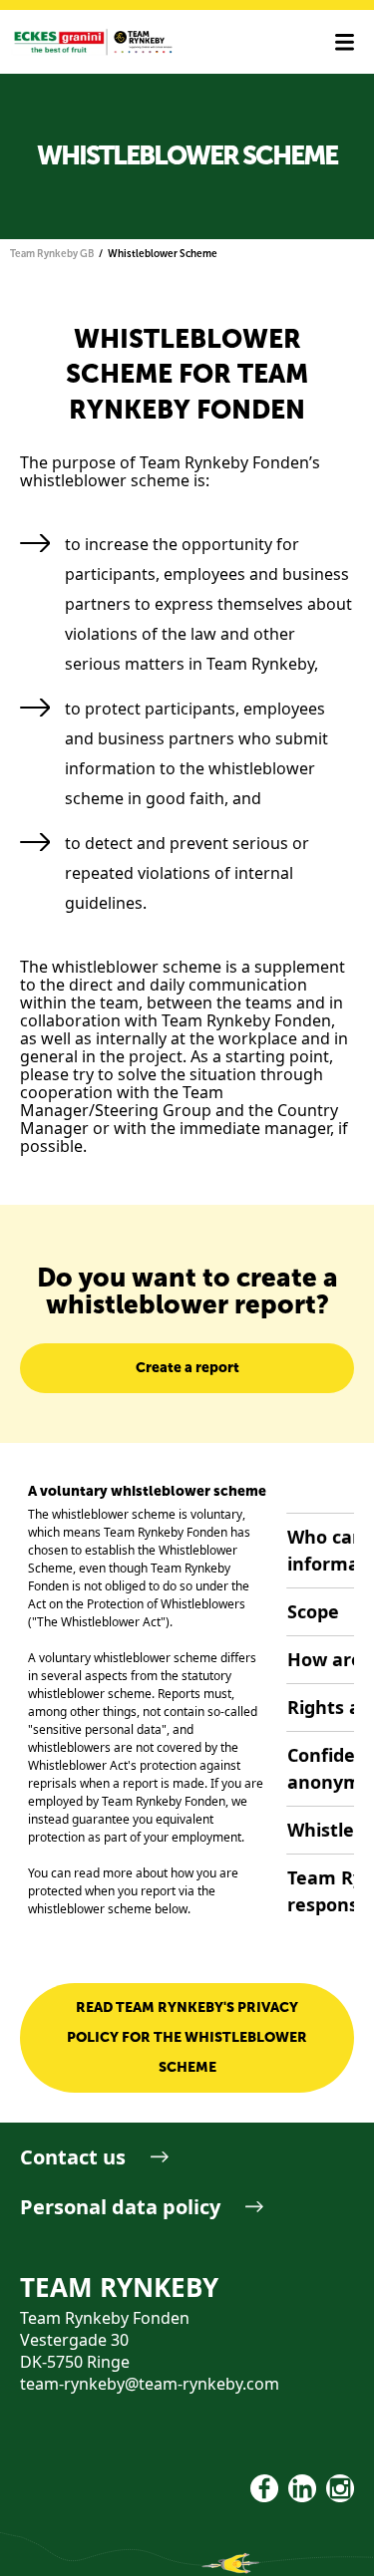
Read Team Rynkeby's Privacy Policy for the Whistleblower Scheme (187, 2037)
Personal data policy (120, 2207)
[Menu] (345, 42)
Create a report (187, 1368)
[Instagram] (340, 2488)
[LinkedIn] (302, 2488)
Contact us (73, 2157)
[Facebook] (264, 2488)
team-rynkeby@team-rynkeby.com (150, 2384)
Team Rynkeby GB (52, 254)
